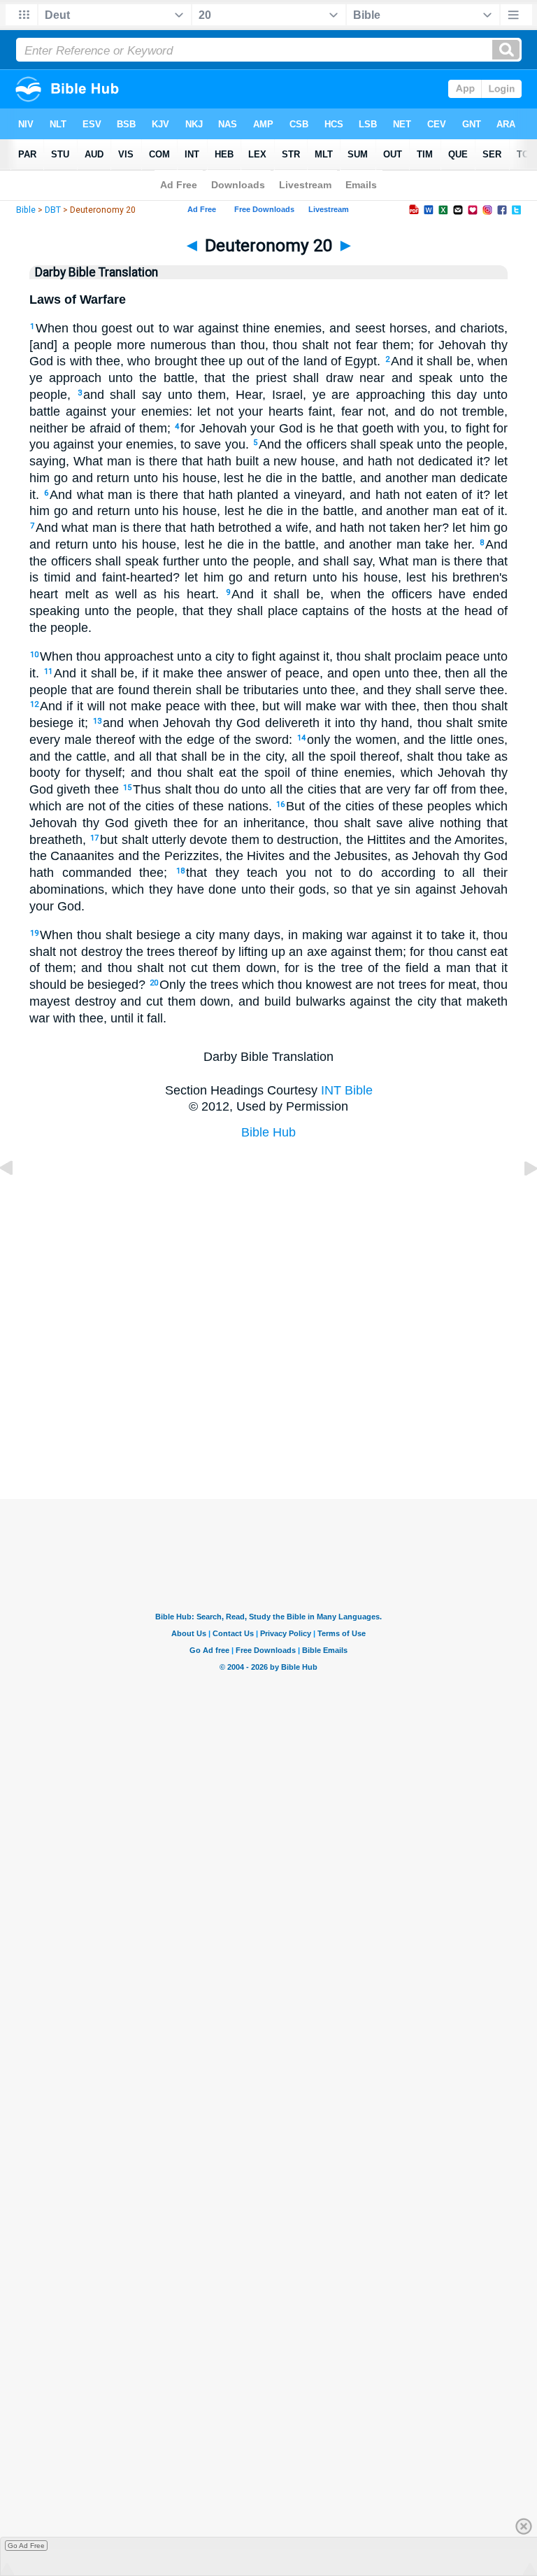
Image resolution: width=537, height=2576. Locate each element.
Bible (26, 210)
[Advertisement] (268, 1429)
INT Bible (347, 1090)
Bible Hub (268, 1132)
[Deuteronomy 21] (520, 1199)
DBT (53, 210)
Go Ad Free (26, 2546)
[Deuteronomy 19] (17, 1199)
